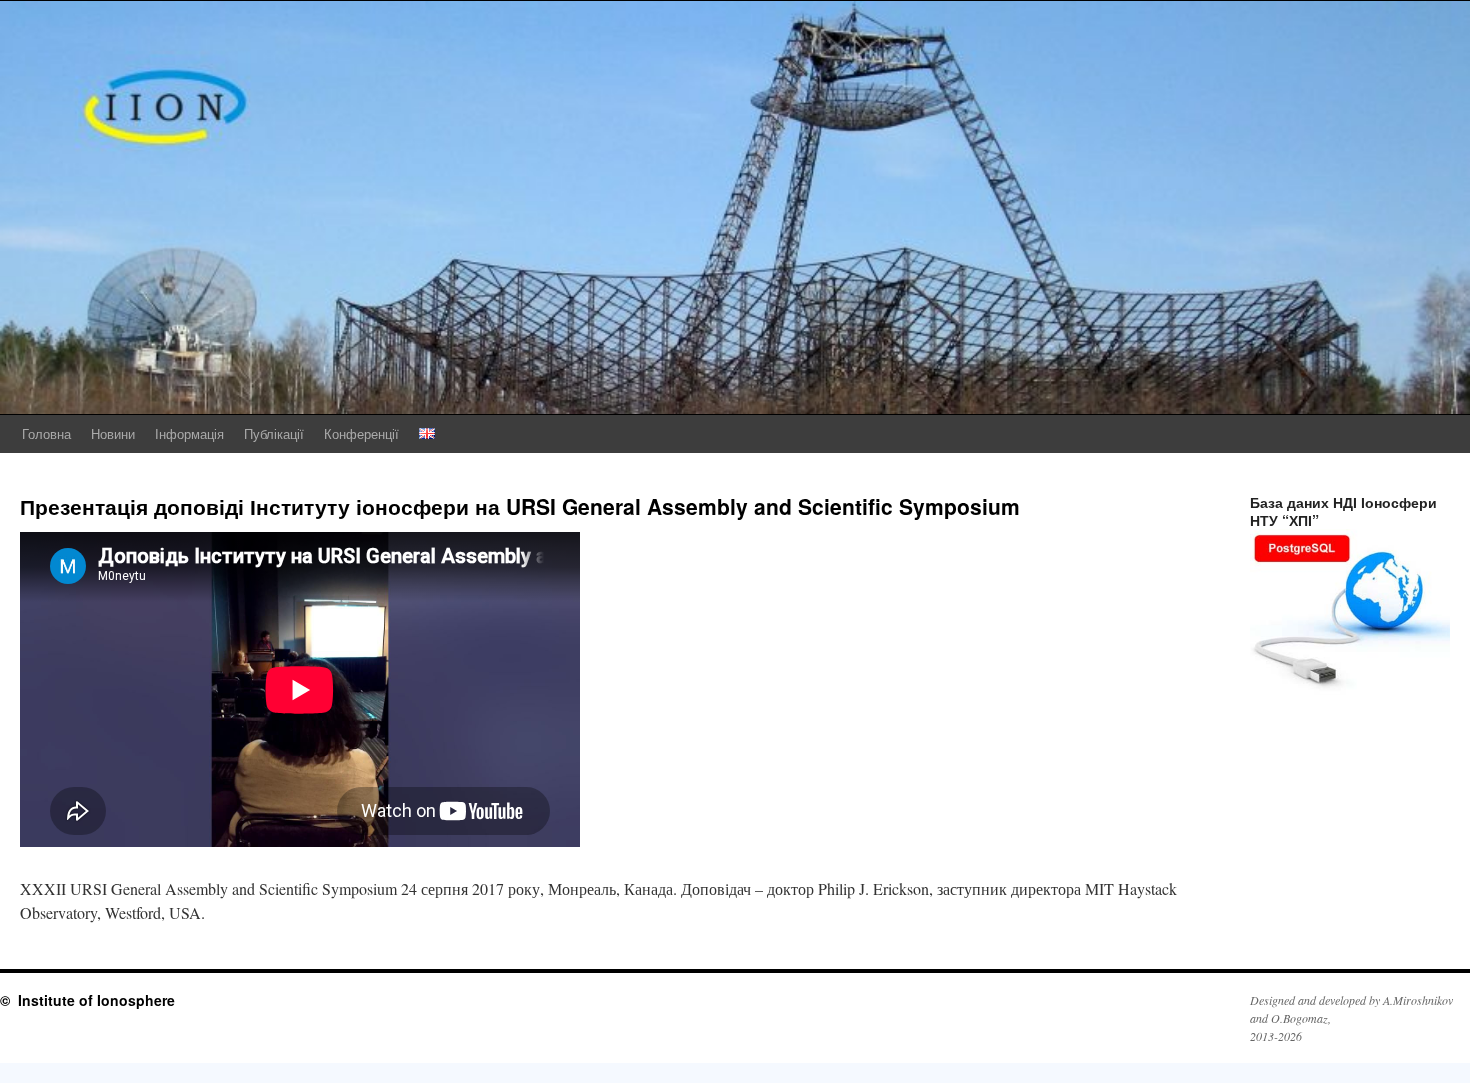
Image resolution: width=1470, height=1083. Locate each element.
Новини (113, 433)
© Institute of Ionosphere (87, 1000)
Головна (46, 433)
